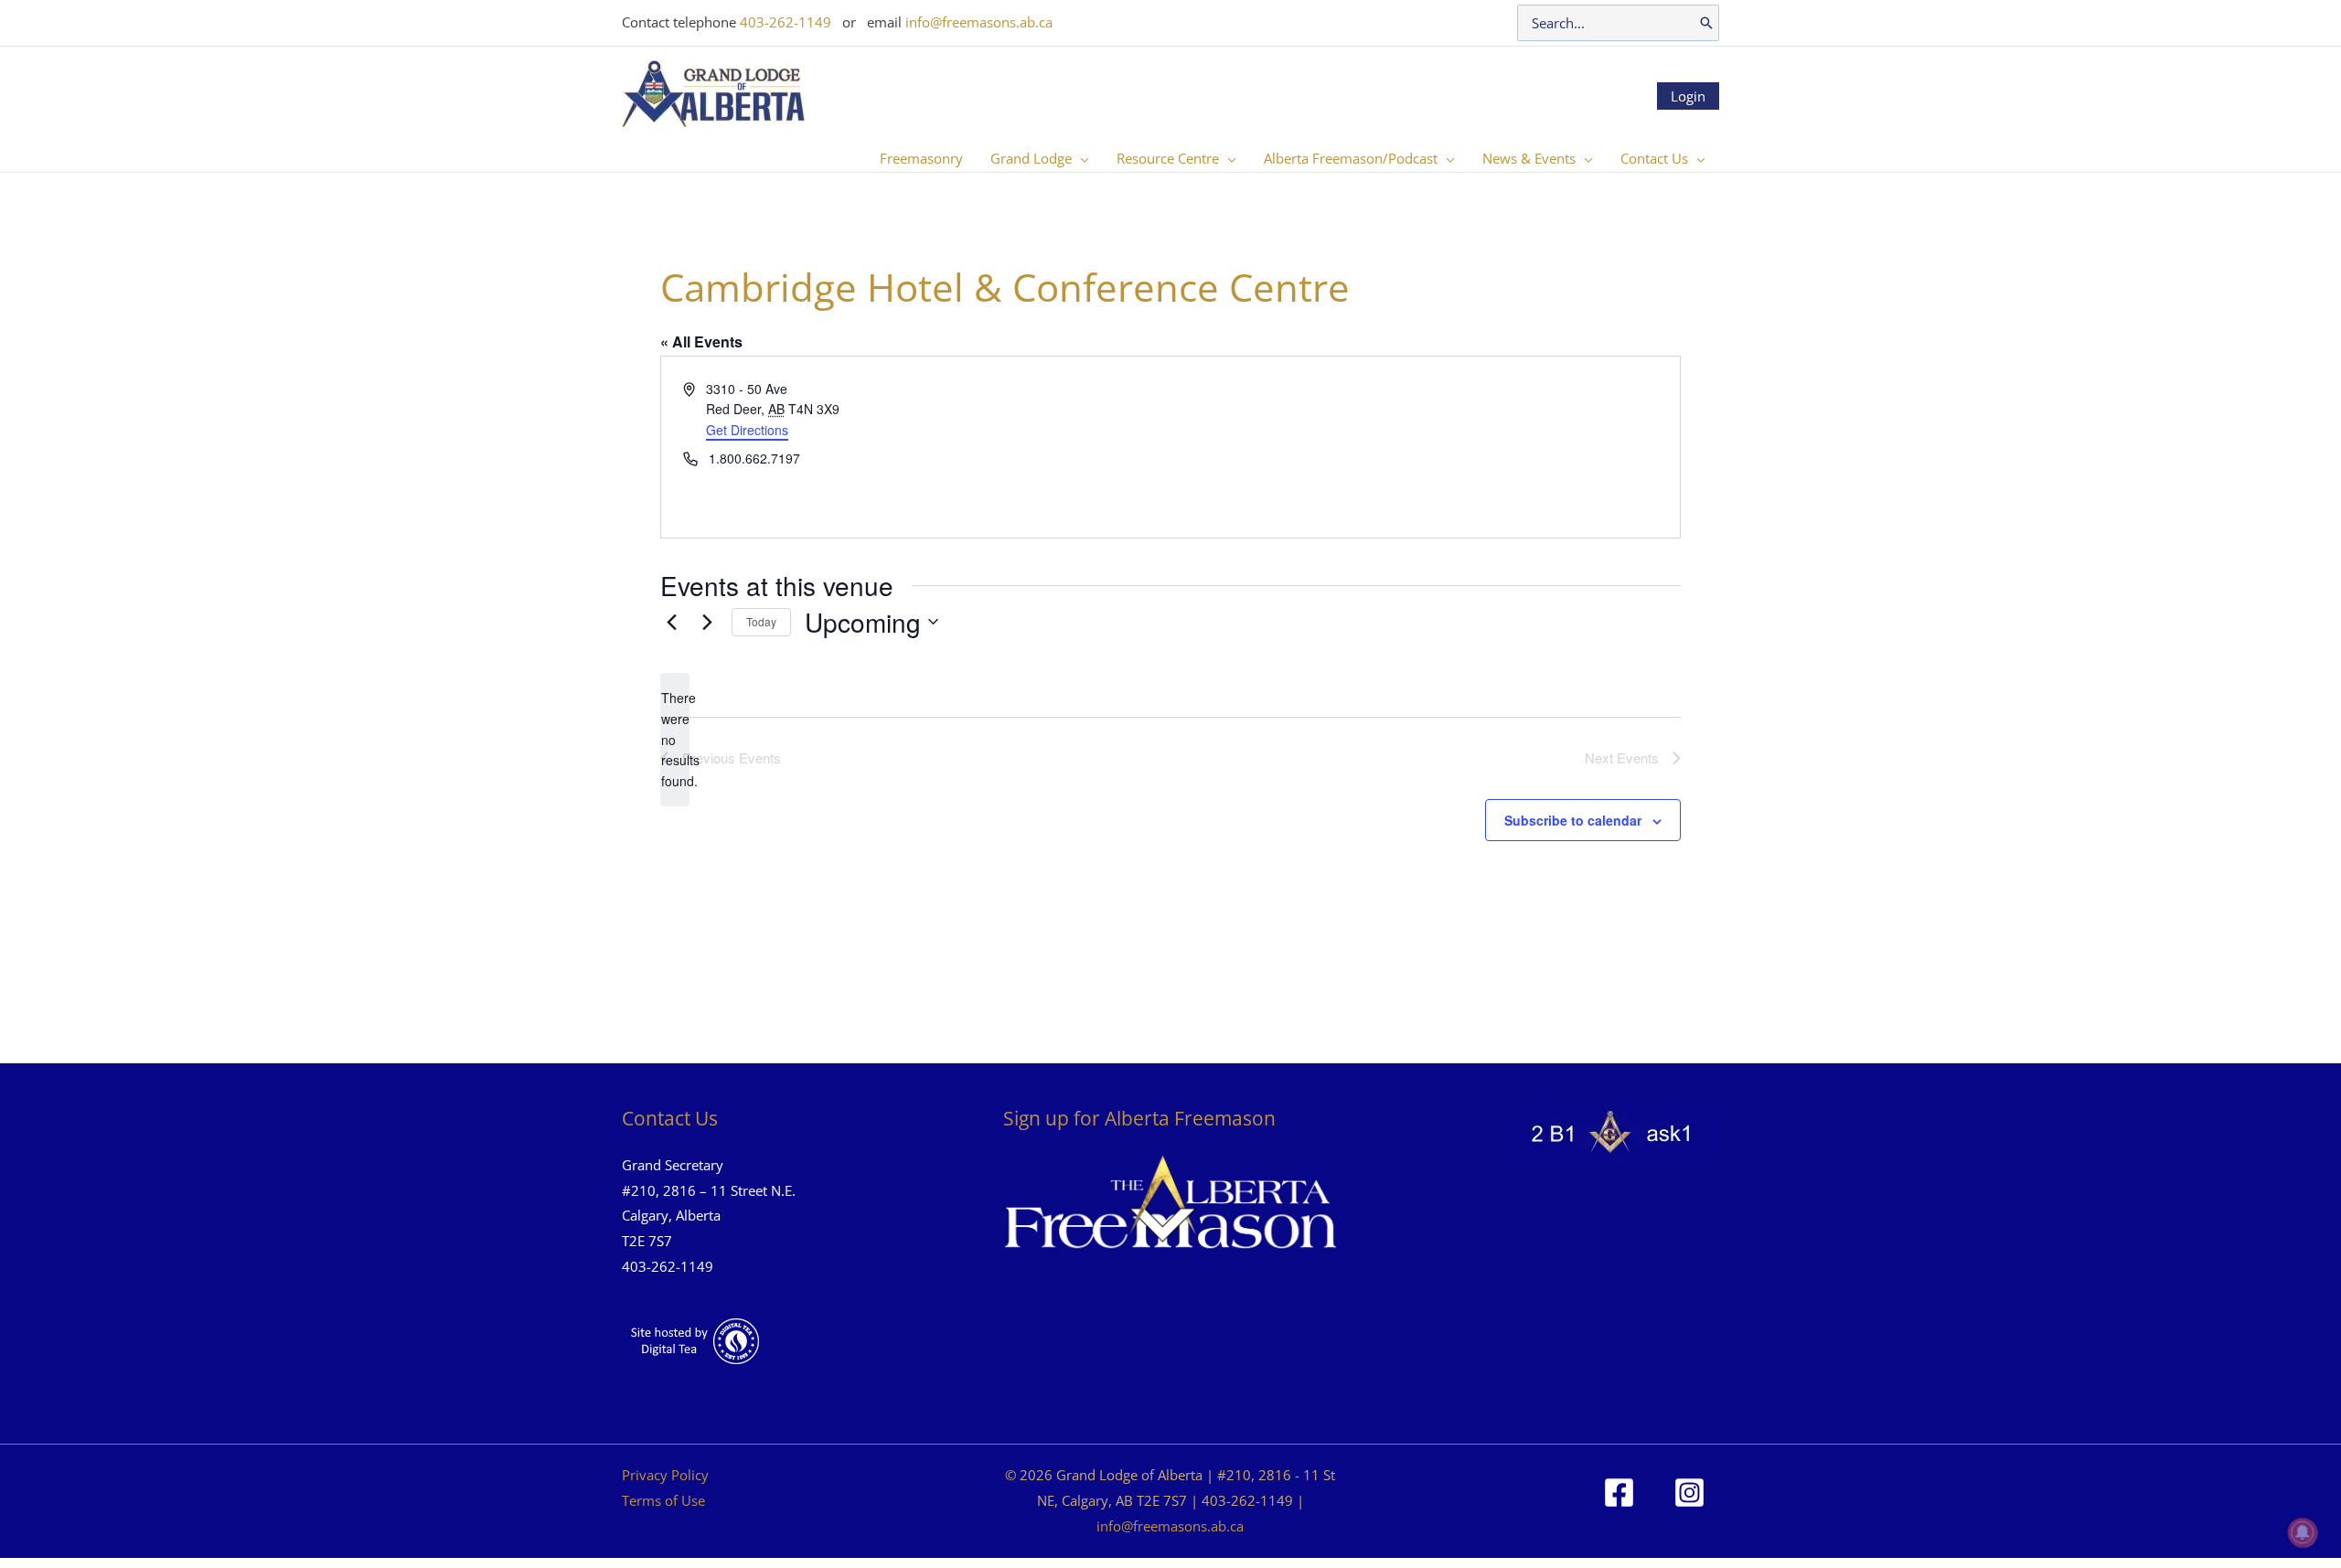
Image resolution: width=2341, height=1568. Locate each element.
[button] (1080, 158)
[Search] (1706, 23)
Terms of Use (663, 1500)
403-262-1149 (786, 22)
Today (761, 621)
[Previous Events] (671, 622)
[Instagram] (1689, 1493)
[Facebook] (1619, 1493)
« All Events (701, 341)
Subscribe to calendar (1573, 820)
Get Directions (747, 430)
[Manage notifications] (2303, 1532)
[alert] (675, 739)
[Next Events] (707, 622)
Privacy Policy (665, 1475)
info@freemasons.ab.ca (979, 22)
